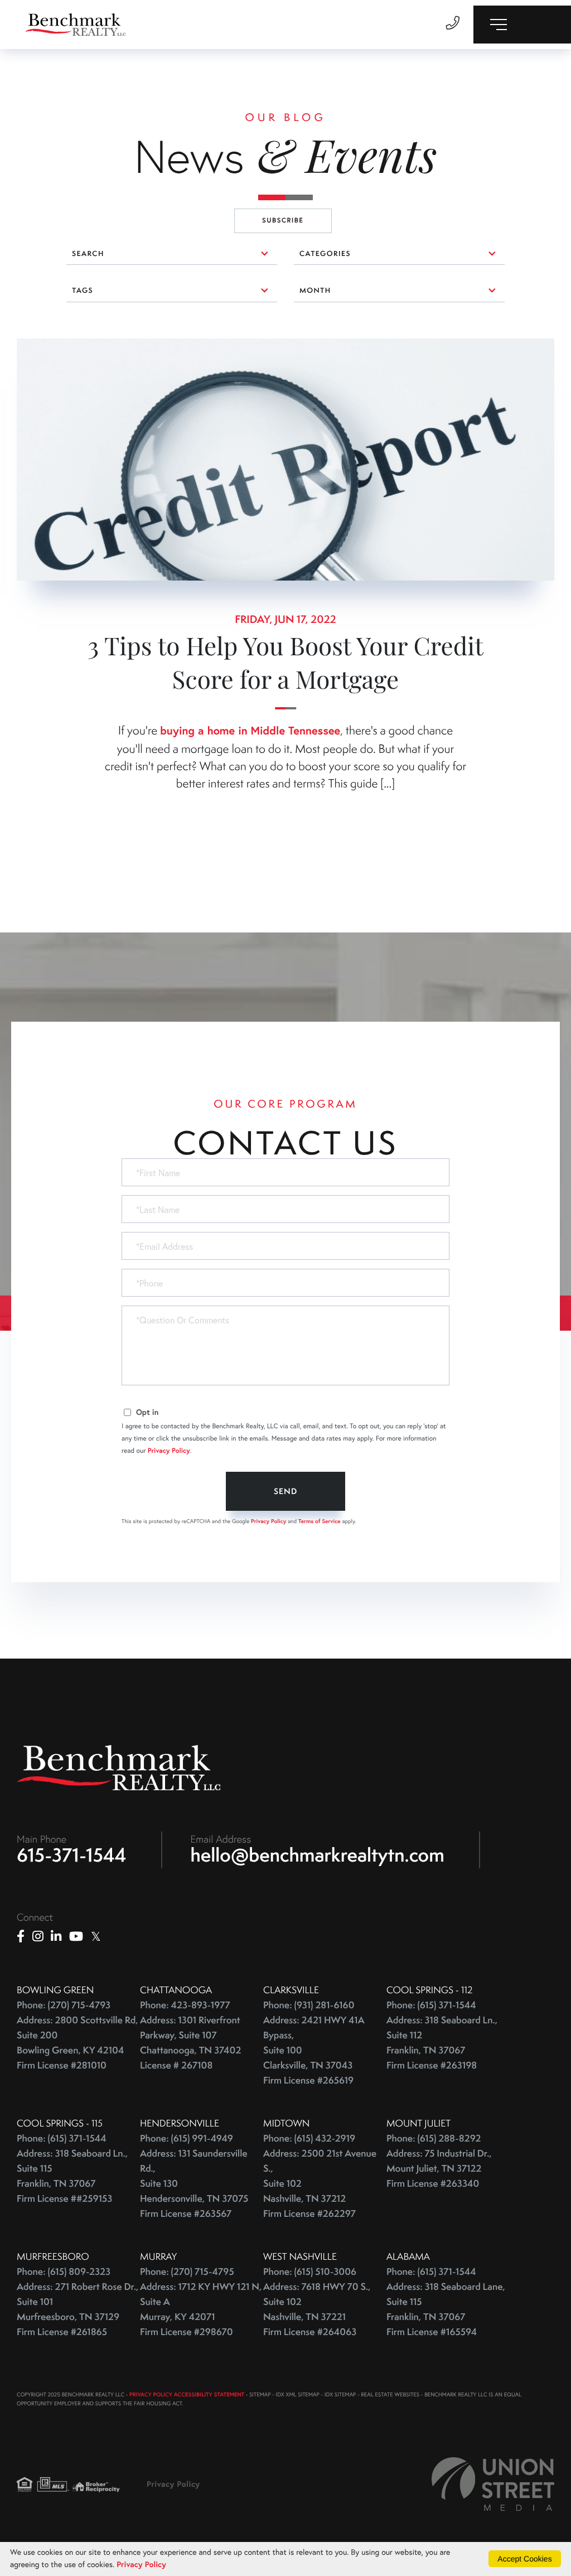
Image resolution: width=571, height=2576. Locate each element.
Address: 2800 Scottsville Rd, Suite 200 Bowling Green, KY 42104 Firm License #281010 (78, 2043)
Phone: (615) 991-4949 (187, 2138)
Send (285, 1491)
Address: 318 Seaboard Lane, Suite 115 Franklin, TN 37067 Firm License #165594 (446, 2309)
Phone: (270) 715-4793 (64, 2005)
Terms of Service (320, 1521)
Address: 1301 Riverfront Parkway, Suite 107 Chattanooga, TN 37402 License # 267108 (190, 2043)
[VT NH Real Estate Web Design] (493, 2484)
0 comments (42, 347)
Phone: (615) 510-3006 (310, 2272)
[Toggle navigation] (522, 25)
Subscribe (283, 221)
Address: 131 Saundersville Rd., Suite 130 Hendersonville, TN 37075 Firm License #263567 (194, 2184)
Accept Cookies (524, 2559)
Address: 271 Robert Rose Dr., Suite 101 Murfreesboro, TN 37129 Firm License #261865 (78, 2309)
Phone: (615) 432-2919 (309, 2138)
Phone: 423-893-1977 (185, 2005)
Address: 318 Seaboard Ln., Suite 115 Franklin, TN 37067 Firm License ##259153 (72, 2176)
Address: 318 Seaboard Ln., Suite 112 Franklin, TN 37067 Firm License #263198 (442, 2043)
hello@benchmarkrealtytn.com (318, 1855)
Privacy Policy (169, 1451)
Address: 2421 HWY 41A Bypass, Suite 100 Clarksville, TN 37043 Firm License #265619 (314, 2050)
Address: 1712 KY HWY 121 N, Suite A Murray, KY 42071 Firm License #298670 (201, 2309)
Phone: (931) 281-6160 (309, 2005)
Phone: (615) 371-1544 (431, 2005)
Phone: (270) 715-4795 (187, 2272)
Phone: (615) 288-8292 (434, 2138)
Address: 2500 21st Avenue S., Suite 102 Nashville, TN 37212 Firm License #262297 (320, 2184)
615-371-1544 (72, 1855)
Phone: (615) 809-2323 (64, 2272)
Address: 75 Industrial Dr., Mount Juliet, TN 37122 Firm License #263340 (439, 2169)
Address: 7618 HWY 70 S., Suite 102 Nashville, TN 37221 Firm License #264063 (317, 2309)
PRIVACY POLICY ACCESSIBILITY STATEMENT (187, 2394)
